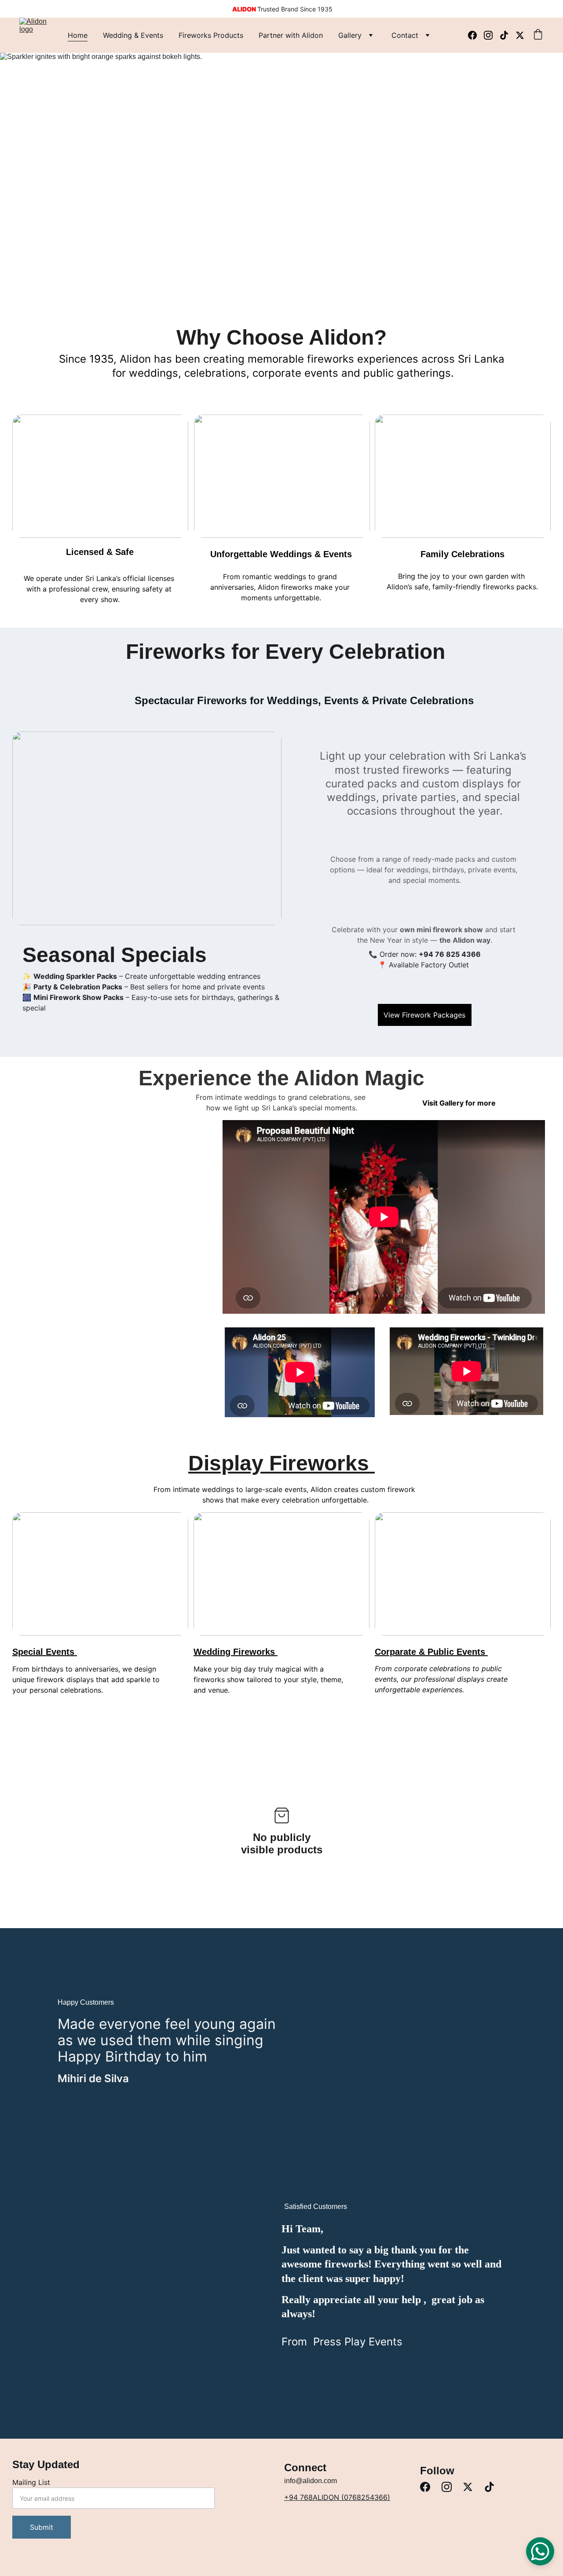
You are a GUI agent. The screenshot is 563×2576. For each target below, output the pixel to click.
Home (78, 35)
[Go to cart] (538, 35)
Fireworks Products (211, 35)
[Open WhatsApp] (540, 2551)
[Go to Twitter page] (520, 35)
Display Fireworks (281, 1463)
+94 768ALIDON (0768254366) (337, 2497)
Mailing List (31, 2482)
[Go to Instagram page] (492, 35)
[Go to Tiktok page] (508, 35)
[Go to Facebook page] (476, 35)
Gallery (350, 35)
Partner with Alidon (291, 35)
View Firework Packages (424, 1015)
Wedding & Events (133, 35)
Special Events (45, 1652)
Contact (405, 35)
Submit (42, 2527)
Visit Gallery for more (459, 1103)
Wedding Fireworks (236, 1652)
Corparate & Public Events (431, 1652)
